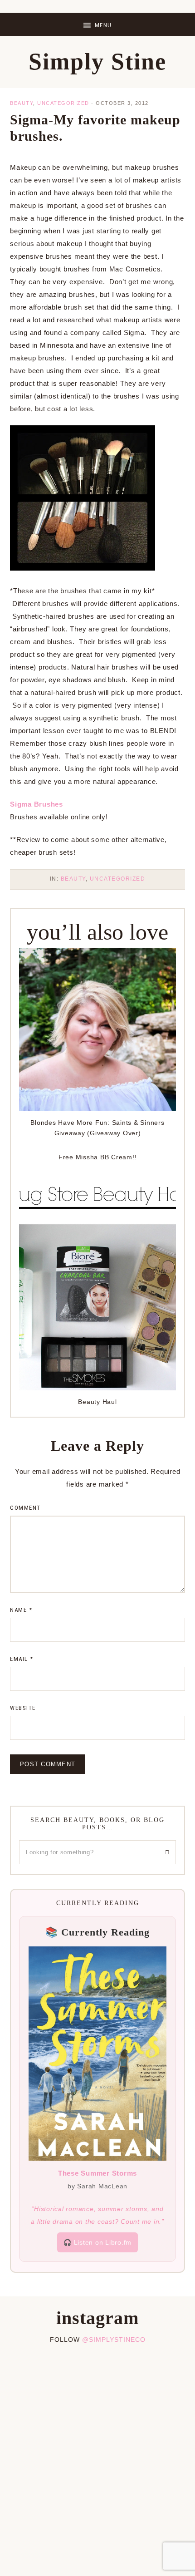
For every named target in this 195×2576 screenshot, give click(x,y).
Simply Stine (97, 62)
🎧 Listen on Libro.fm (97, 2242)
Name (21, 1610)
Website (23, 1708)
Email (22, 1659)
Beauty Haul (97, 1402)
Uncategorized (63, 103)
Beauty (22, 103)
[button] (97, 24)
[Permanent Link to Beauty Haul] (97, 1388)
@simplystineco (114, 2340)
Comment (25, 1508)
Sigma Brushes (37, 804)
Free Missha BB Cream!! (98, 1157)
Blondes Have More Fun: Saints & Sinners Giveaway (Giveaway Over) (97, 1128)
